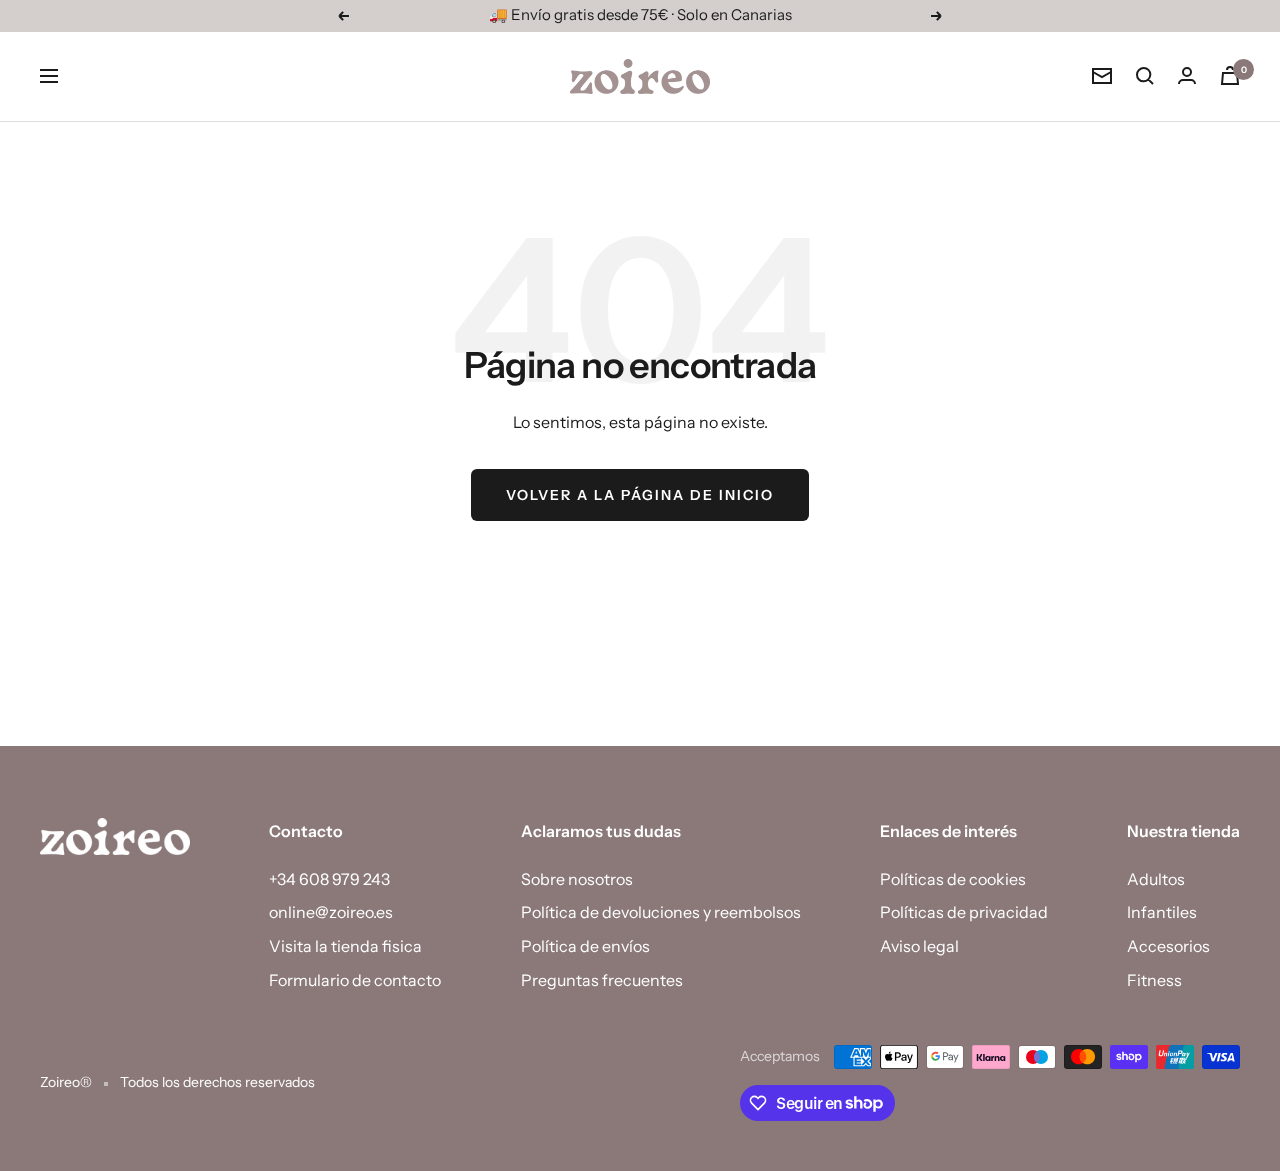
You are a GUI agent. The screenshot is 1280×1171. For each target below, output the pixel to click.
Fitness (1154, 980)
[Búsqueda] (1145, 76)
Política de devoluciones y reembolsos (661, 912)
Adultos (1156, 879)
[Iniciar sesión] (1187, 75)
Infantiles (1162, 912)
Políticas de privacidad (964, 912)
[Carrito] (1230, 75)
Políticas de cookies (953, 879)
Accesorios (1168, 946)
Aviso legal (919, 946)
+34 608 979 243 (329, 879)
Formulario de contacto (355, 980)
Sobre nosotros (577, 879)
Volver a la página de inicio (640, 495)
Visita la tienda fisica (345, 946)
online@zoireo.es (331, 912)
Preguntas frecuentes (602, 980)
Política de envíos (585, 946)
